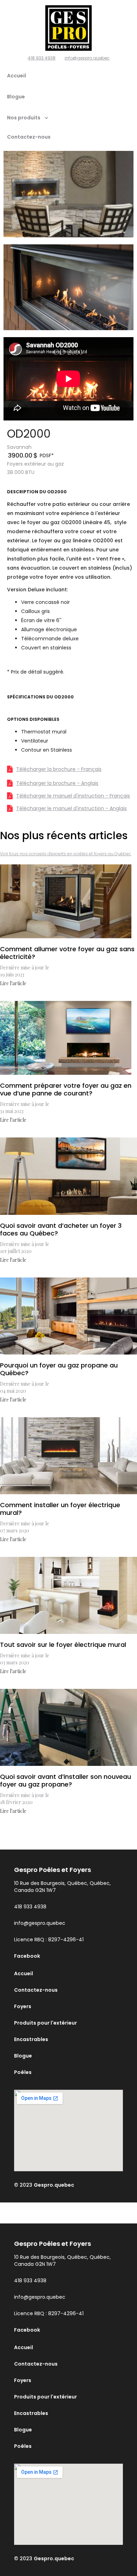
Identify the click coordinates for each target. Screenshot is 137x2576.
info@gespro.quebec (87, 58)
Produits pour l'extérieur (45, 2023)
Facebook (27, 1956)
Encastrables (31, 2039)
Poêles (23, 2072)
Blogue (16, 97)
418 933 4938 (42, 58)
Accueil (17, 76)
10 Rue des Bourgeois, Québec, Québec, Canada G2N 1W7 (62, 1887)
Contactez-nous (29, 137)
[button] (34, 120)
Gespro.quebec (54, 2185)
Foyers (23, 2006)
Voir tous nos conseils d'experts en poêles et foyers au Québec (66, 854)
